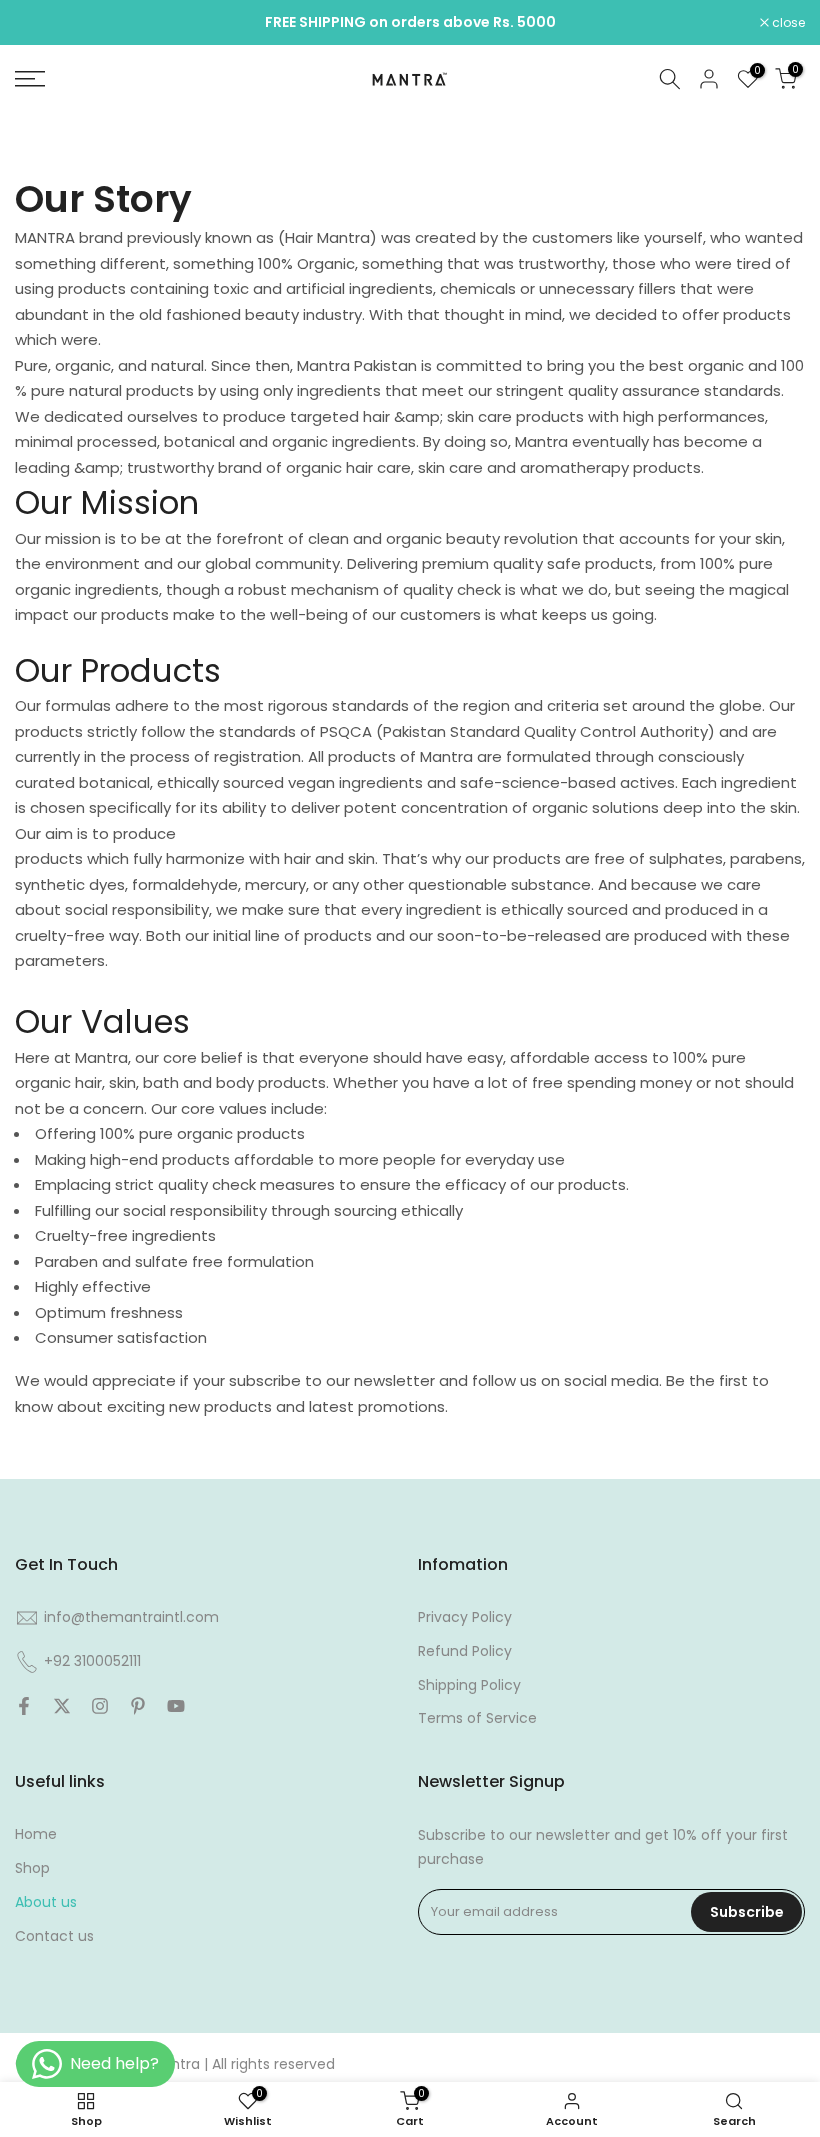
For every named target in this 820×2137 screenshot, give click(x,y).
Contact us (54, 1936)
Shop (32, 1868)
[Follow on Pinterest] (138, 1706)
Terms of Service (477, 1718)
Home (36, 1834)
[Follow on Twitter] (62, 1706)
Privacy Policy (465, 1617)
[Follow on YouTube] (176, 1706)
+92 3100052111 (92, 1661)
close (42, 23)
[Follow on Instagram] (100, 1706)
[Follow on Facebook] (24, 1706)
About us (46, 1902)
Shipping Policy (469, 1685)
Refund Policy (465, 1651)
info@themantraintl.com (131, 1617)
